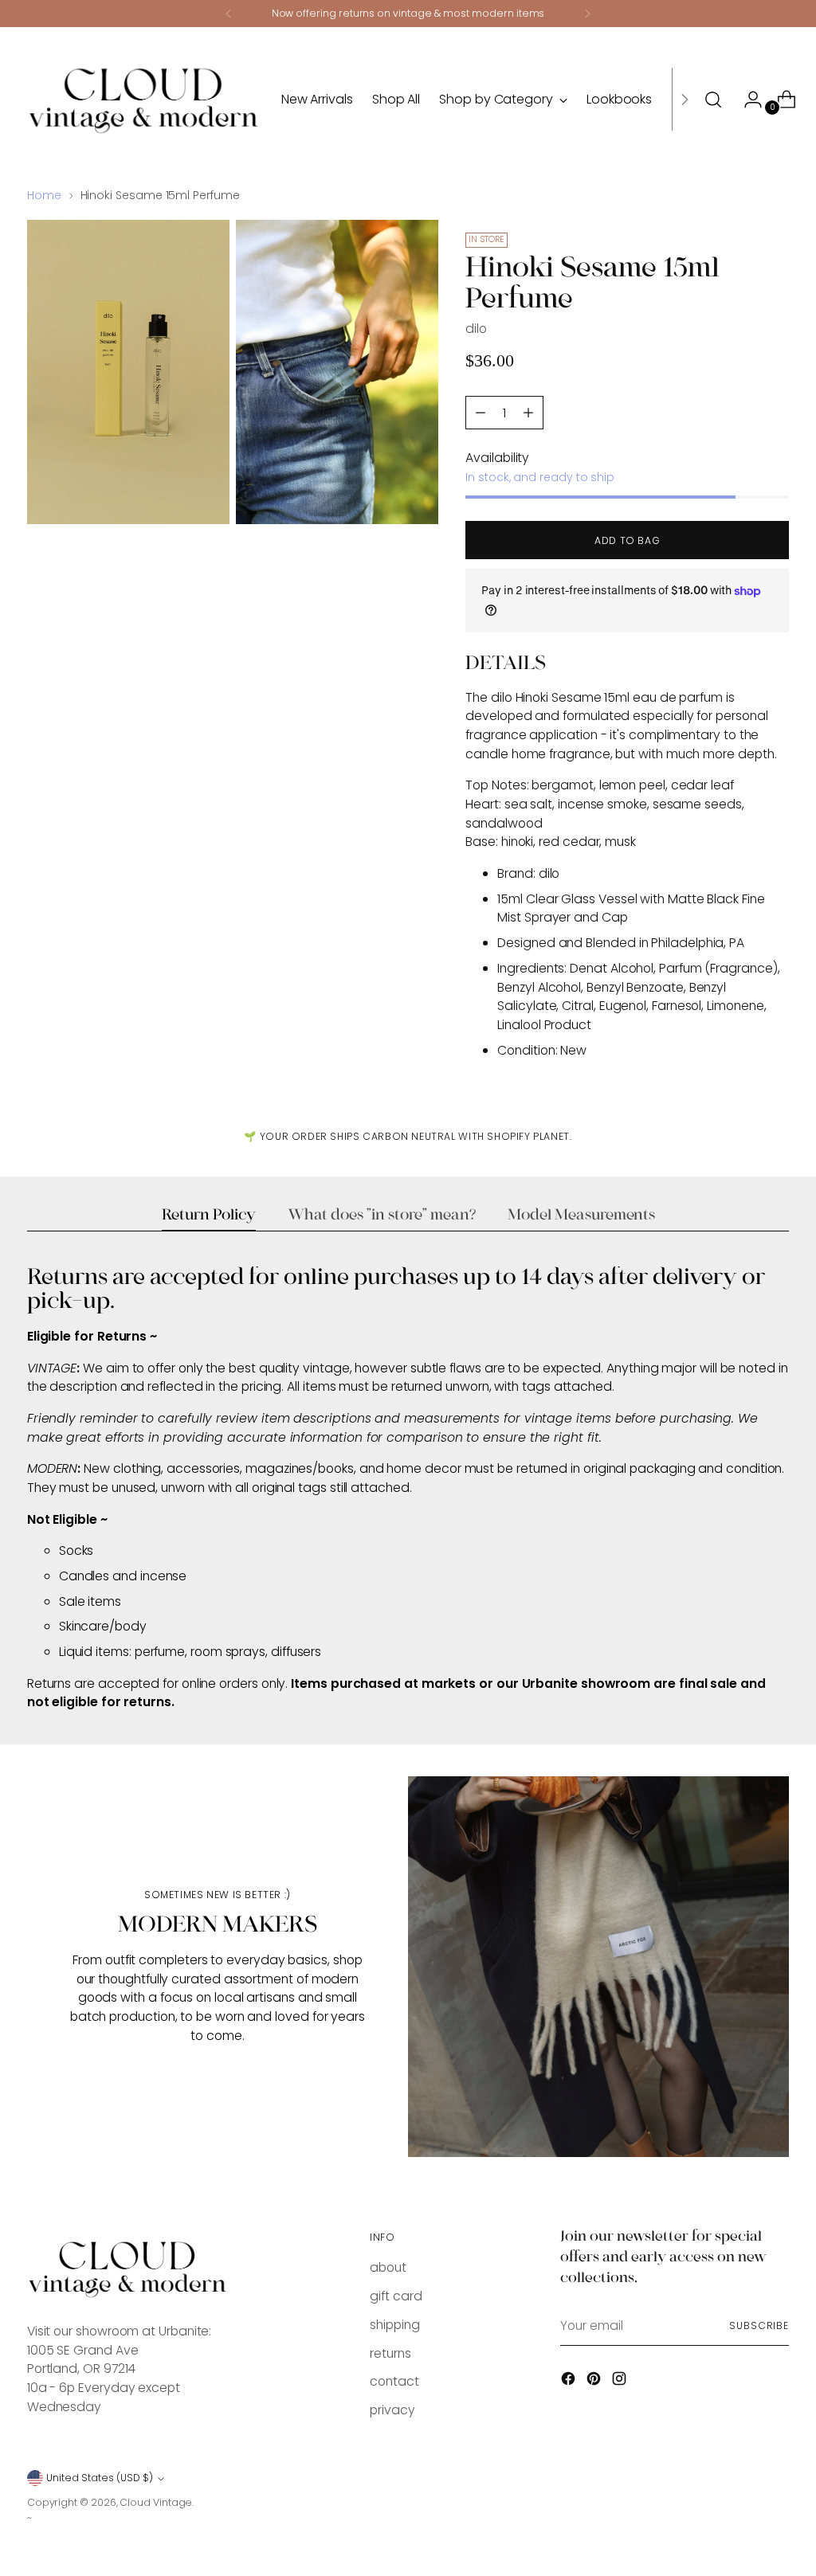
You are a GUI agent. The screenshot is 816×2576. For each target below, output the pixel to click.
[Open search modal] (713, 100)
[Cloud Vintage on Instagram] (621, 2381)
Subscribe (759, 2325)
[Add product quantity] (481, 413)
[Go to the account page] (747, 100)
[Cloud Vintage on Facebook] (570, 2381)
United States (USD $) (100, 2478)
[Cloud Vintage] (143, 99)
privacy (392, 2410)
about (388, 2267)
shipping (394, 2325)
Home (44, 195)
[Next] (587, 14)
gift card (396, 2296)
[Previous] (229, 14)
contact (394, 2381)
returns (390, 2353)
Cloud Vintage (156, 2502)
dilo (476, 329)
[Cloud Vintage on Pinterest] (595, 2381)
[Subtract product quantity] (528, 413)
